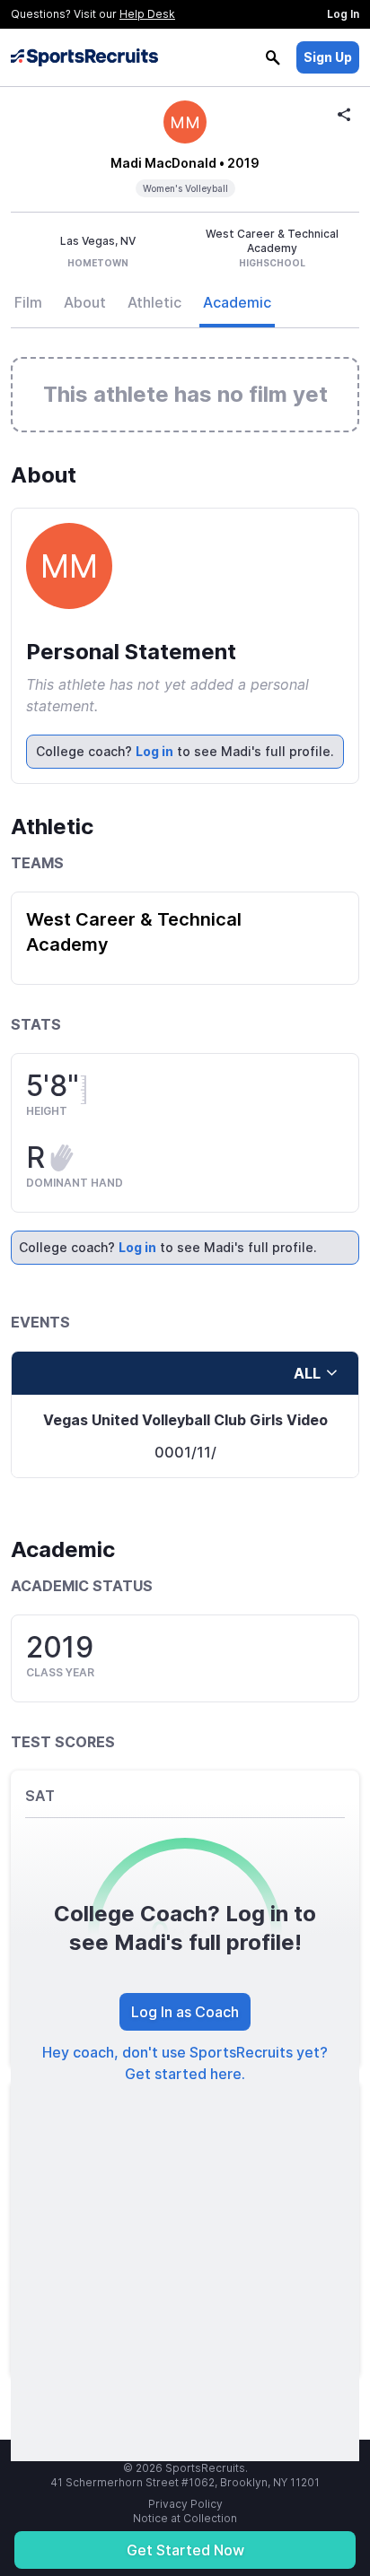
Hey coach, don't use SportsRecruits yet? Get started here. (185, 2063)
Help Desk (147, 14)
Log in (154, 751)
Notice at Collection (185, 2518)
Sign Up (328, 57)
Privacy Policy (185, 2504)
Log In (343, 14)
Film (28, 302)
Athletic (154, 302)
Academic (237, 302)
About (85, 302)
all (307, 1373)
